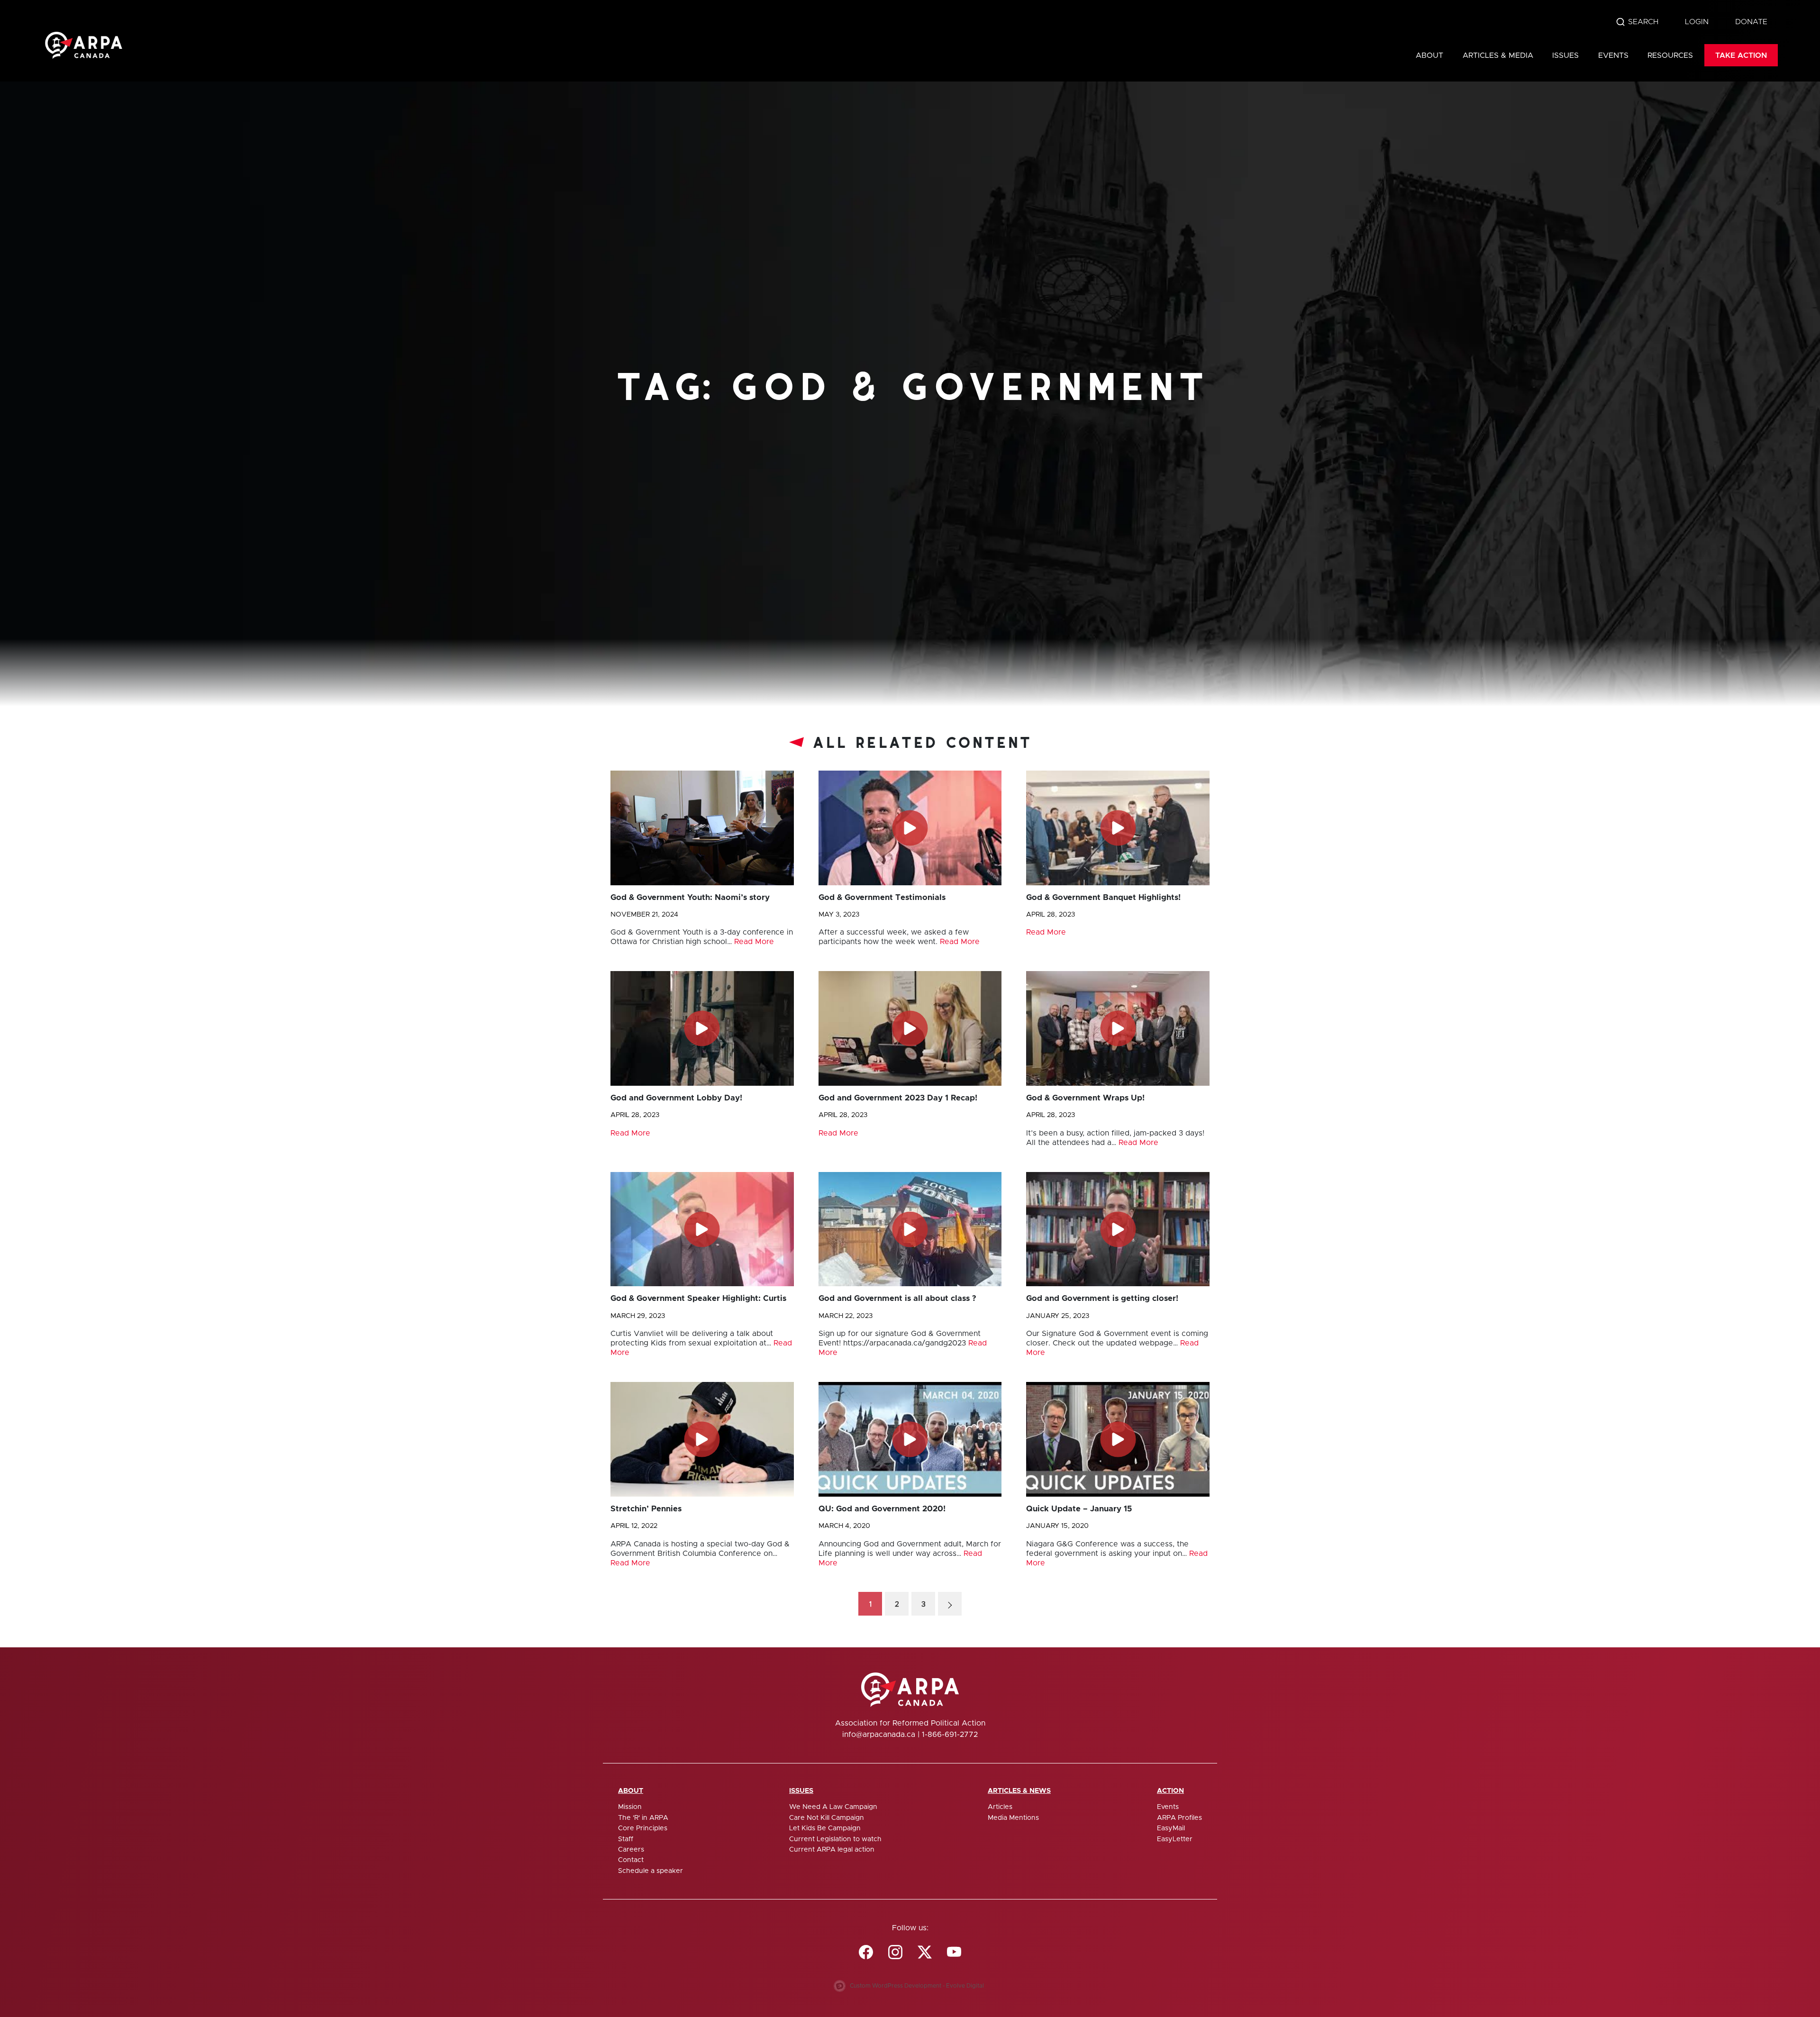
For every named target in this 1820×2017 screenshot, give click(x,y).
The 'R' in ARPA (643, 1818)
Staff (626, 1839)
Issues (1565, 55)
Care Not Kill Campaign (827, 1818)
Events (1613, 55)
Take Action (1741, 55)
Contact (631, 1860)
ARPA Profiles (1179, 1818)
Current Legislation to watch (835, 1839)
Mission (630, 1807)
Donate (1751, 22)
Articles (1000, 1807)
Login (1697, 22)
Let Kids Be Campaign (825, 1828)
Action (1170, 1791)
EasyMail (1171, 1828)
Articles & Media (1498, 55)
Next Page (950, 1604)
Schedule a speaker (651, 1871)
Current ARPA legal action (832, 1850)
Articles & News (1019, 1791)
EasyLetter (1175, 1839)
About (1429, 55)
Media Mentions (1013, 1818)
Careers (631, 1850)
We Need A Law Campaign (833, 1807)
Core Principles (643, 1828)
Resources (1670, 55)
